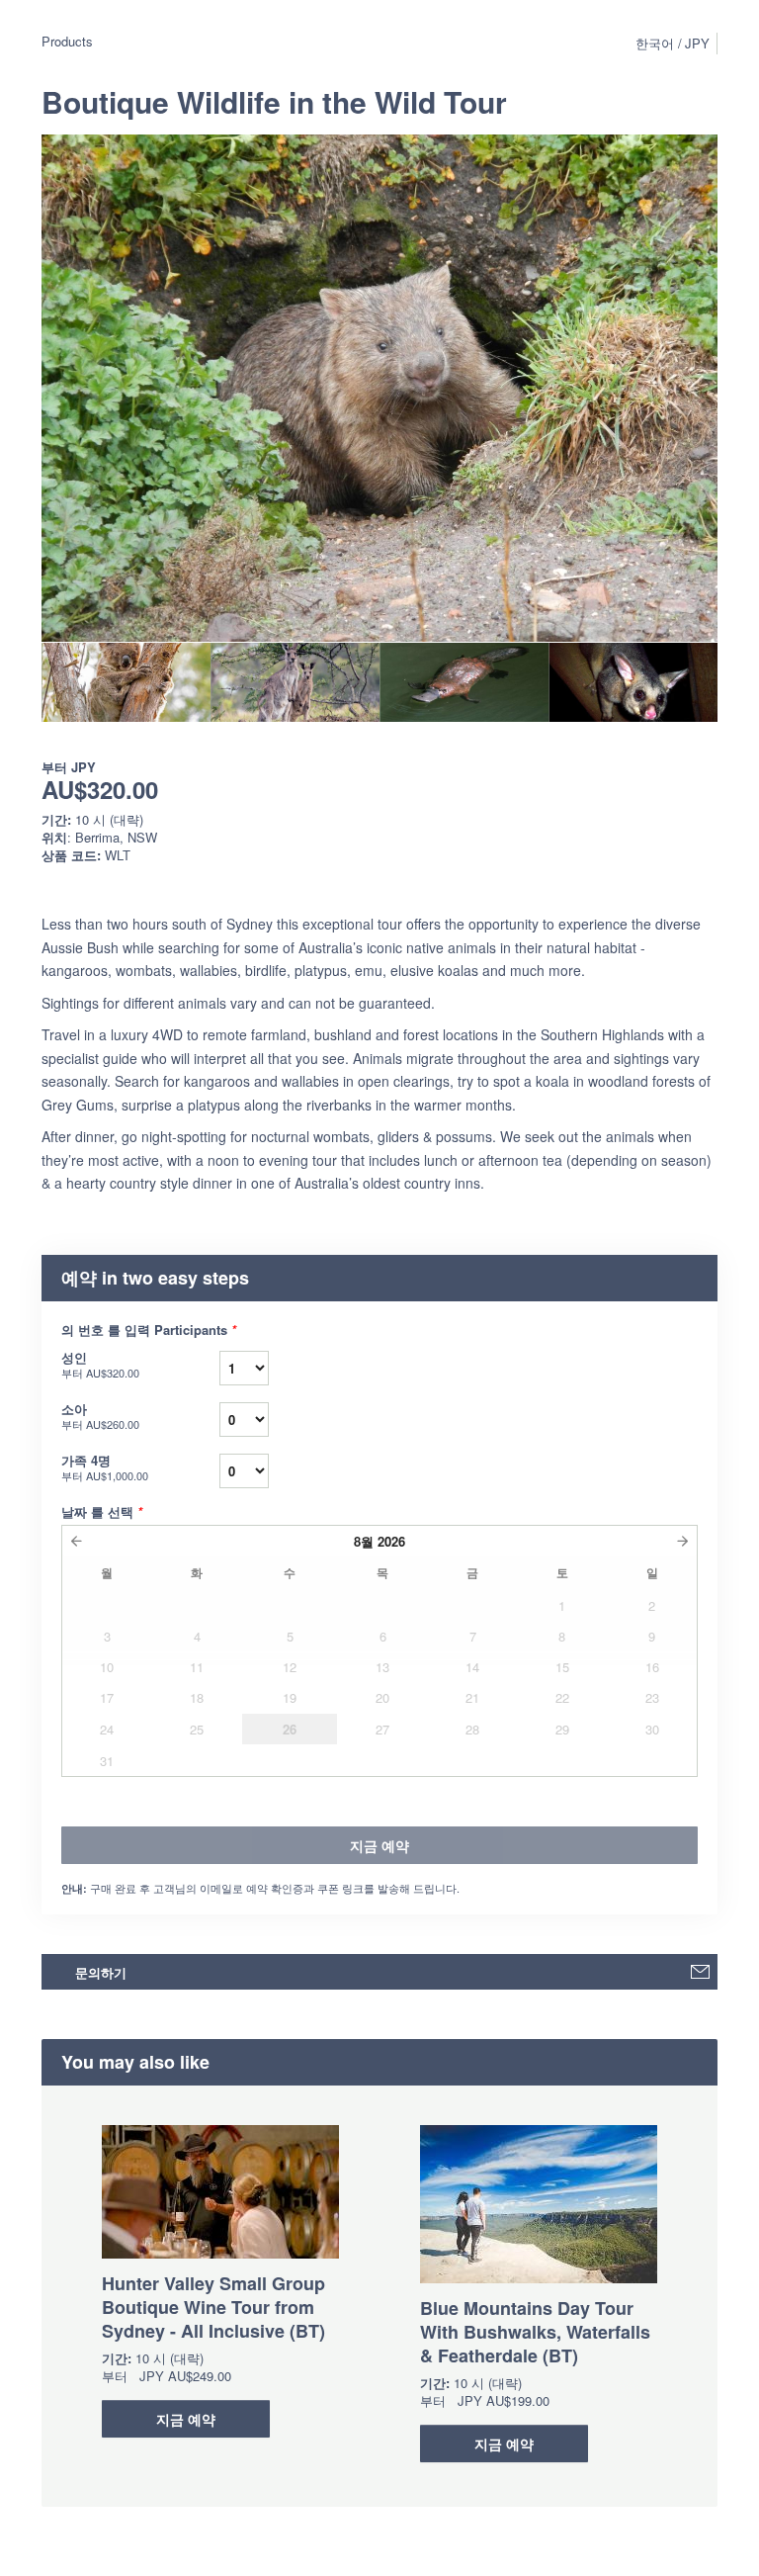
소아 (100, 1416)
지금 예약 (186, 2419)
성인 (100, 1364)
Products (67, 41)
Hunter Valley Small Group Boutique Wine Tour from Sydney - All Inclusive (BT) (213, 2307)
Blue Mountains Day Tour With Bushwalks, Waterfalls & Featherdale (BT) (535, 2332)
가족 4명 (105, 1467)
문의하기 (101, 1972)
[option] (126, 682)
